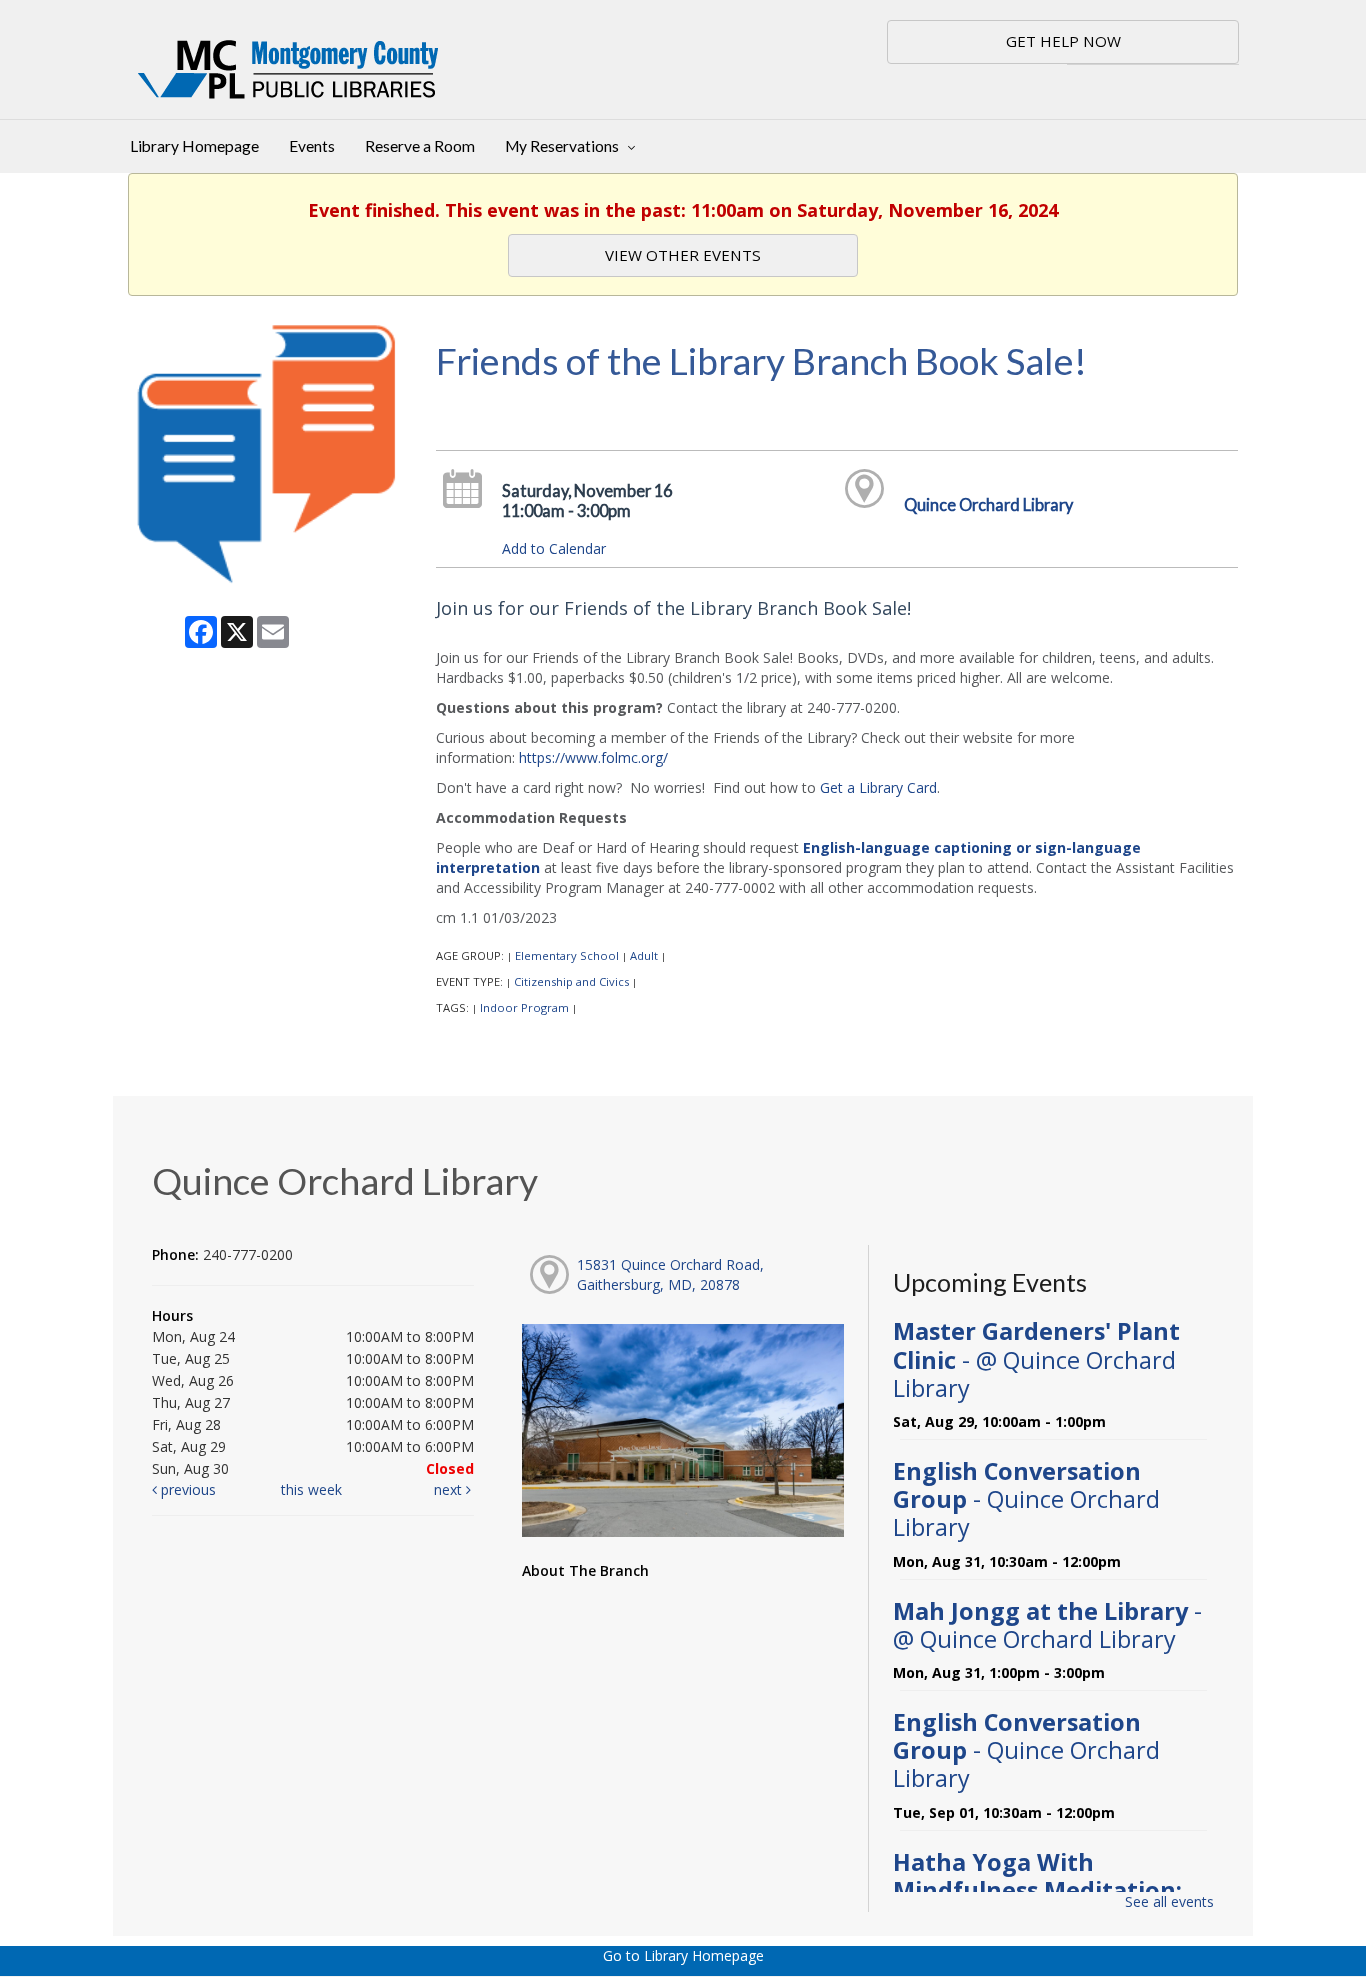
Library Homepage (194, 146)
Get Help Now (1063, 41)
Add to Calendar (554, 548)
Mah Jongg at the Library (1047, 1625)
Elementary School (567, 955)
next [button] (450, 1489)
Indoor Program (524, 1007)
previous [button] (186, 1489)
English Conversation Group (1026, 1499)
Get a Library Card (878, 787)
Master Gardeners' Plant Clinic (1036, 1359)
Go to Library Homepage (683, 1955)
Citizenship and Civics (571, 981)
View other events (683, 255)
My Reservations (563, 146)
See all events (1169, 1901)
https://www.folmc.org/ (593, 757)
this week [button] (311, 1489)
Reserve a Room (420, 146)
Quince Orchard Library (988, 504)
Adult (644, 955)
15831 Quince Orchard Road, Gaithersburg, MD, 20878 (670, 1274)
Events (312, 146)
